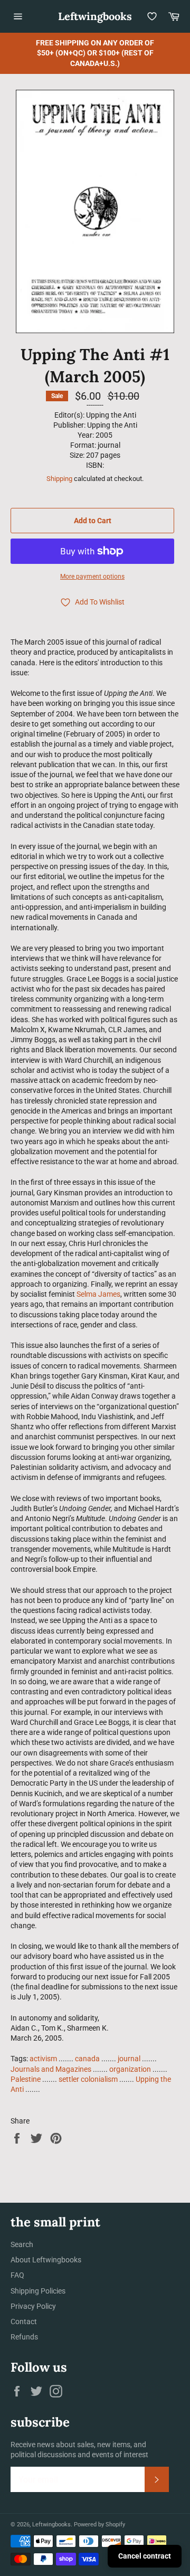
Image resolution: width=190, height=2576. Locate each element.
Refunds (24, 2337)
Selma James (98, 1294)
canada (87, 2059)
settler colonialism (88, 2079)
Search (22, 2244)
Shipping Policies (38, 2291)
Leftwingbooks (95, 16)
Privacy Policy (33, 2306)
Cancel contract (145, 2556)
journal (129, 2059)
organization (130, 2069)
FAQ (17, 2275)
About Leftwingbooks (46, 2260)
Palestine (26, 2079)
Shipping (59, 479)
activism (43, 2059)
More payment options (92, 577)
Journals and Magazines (51, 2069)
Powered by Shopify (99, 2525)
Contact (24, 2322)
